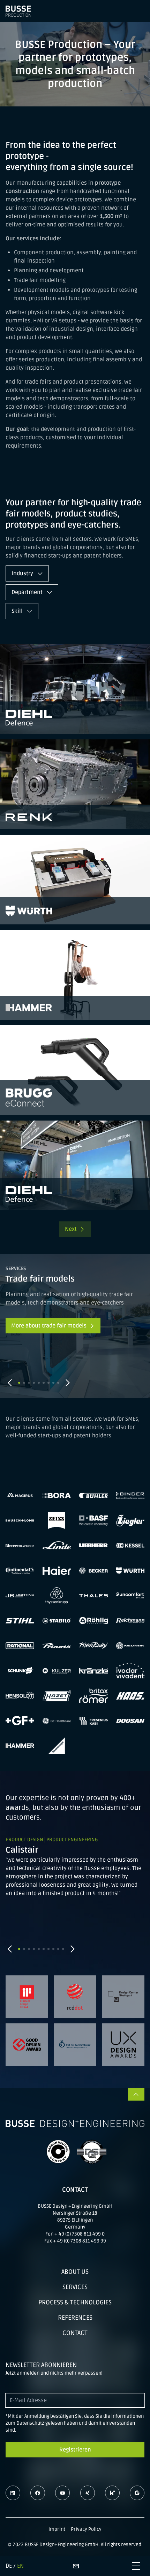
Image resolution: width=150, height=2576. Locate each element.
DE (9, 2566)
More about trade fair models (49, 1326)
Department (28, 592)
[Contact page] (76, 2566)
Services (75, 2287)
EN (20, 2566)
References (75, 2318)
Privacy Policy (86, 2529)
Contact (75, 2333)
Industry (23, 573)
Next (71, 1229)
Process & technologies (75, 2302)
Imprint (57, 2529)
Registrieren (75, 2450)
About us (75, 2272)
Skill (18, 611)
